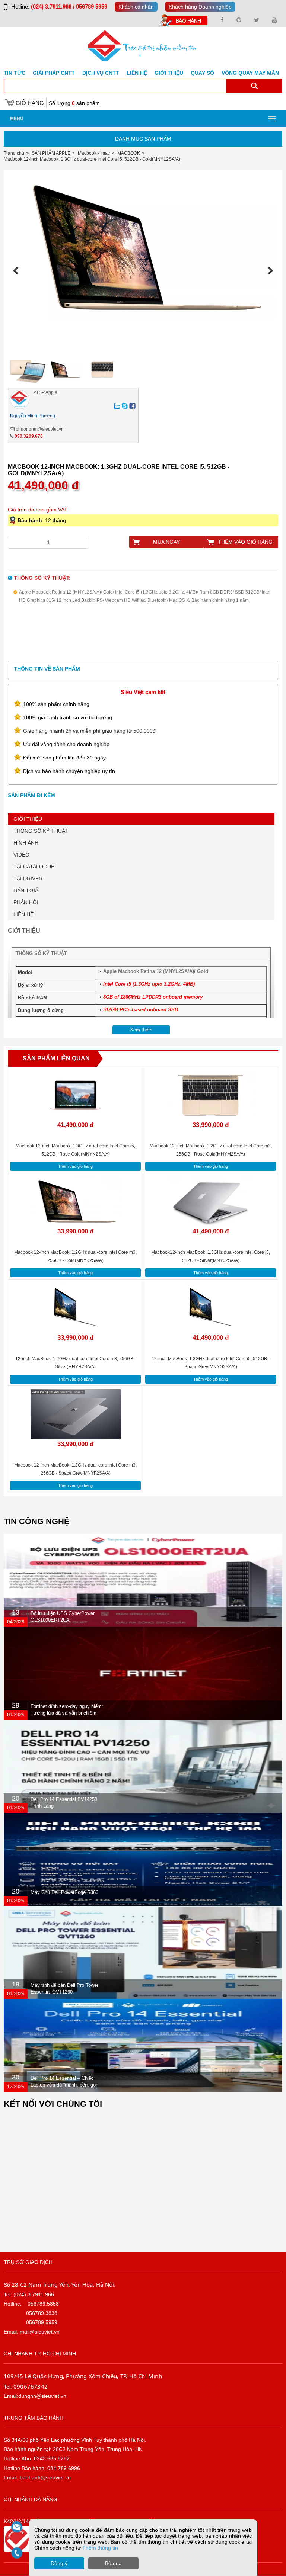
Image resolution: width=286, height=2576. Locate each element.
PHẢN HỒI (26, 902)
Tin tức (15, 73)
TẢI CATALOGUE (34, 867)
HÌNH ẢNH (26, 843)
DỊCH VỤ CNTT (101, 73)
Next (268, 271)
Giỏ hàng (30, 103)
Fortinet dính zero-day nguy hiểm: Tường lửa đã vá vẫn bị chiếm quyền (67, 1713)
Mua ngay (166, 542)
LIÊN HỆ (23, 914)
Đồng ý (59, 2563)
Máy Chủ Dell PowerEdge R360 (64, 1892)
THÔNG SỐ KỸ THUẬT (41, 831)
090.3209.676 (29, 436)
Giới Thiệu (169, 73)
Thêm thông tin (100, 2548)
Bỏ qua (113, 2563)
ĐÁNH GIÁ (26, 890)
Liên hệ (137, 73)
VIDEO (21, 855)
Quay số (202, 73)
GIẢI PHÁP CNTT (54, 73)
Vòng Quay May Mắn (250, 73)
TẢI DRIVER (28, 879)
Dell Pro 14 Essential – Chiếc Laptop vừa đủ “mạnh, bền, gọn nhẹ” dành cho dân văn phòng (64, 2085)
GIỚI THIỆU (28, 819)
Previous (18, 271)
